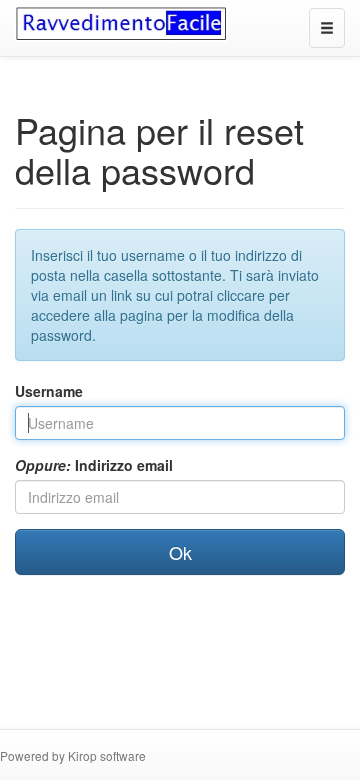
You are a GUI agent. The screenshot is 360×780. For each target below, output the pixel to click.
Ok (180, 552)
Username (49, 391)
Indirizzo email (94, 465)
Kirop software (107, 755)
